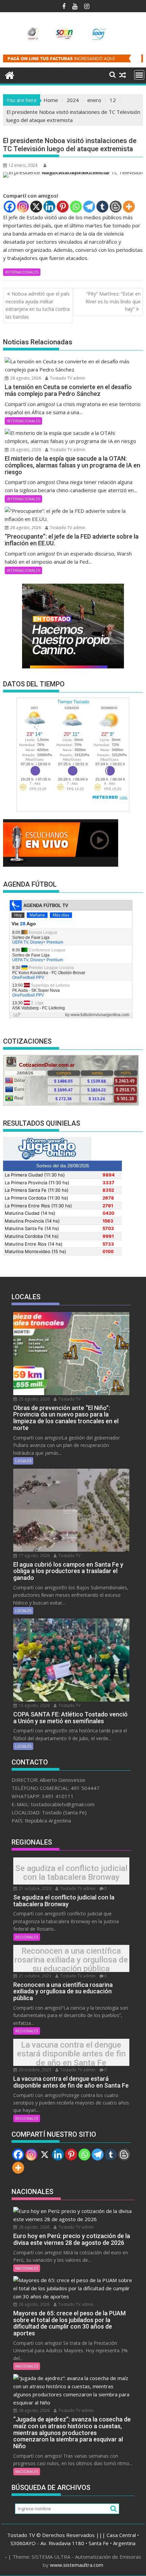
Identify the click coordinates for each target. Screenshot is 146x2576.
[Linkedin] (49, 207)
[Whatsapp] (76, 207)
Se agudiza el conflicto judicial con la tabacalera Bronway (71, 1873)
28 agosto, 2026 (25, 378)
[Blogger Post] (116, 207)
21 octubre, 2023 (34, 1888)
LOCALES (23, 1461)
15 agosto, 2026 (34, 1705)
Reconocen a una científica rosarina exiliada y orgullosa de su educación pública (71, 1960)
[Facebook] (10, 207)
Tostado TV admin (67, 378)
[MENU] (139, 75)
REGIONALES (27, 1937)
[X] (36, 207)
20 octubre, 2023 (34, 2070)
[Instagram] (23, 207)
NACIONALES (27, 2268)
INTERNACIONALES (22, 272)
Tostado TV (69, 1399)
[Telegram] (89, 207)
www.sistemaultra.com (77, 2565)
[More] (129, 207)
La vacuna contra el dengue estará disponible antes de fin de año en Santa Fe (71, 2054)
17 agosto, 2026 (34, 1556)
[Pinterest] (63, 207)
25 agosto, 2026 (34, 1399)
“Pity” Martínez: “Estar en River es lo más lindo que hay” (113, 301)
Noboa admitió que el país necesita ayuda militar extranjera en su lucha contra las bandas (38, 305)
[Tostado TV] (10, 74)
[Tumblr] (102, 207)
